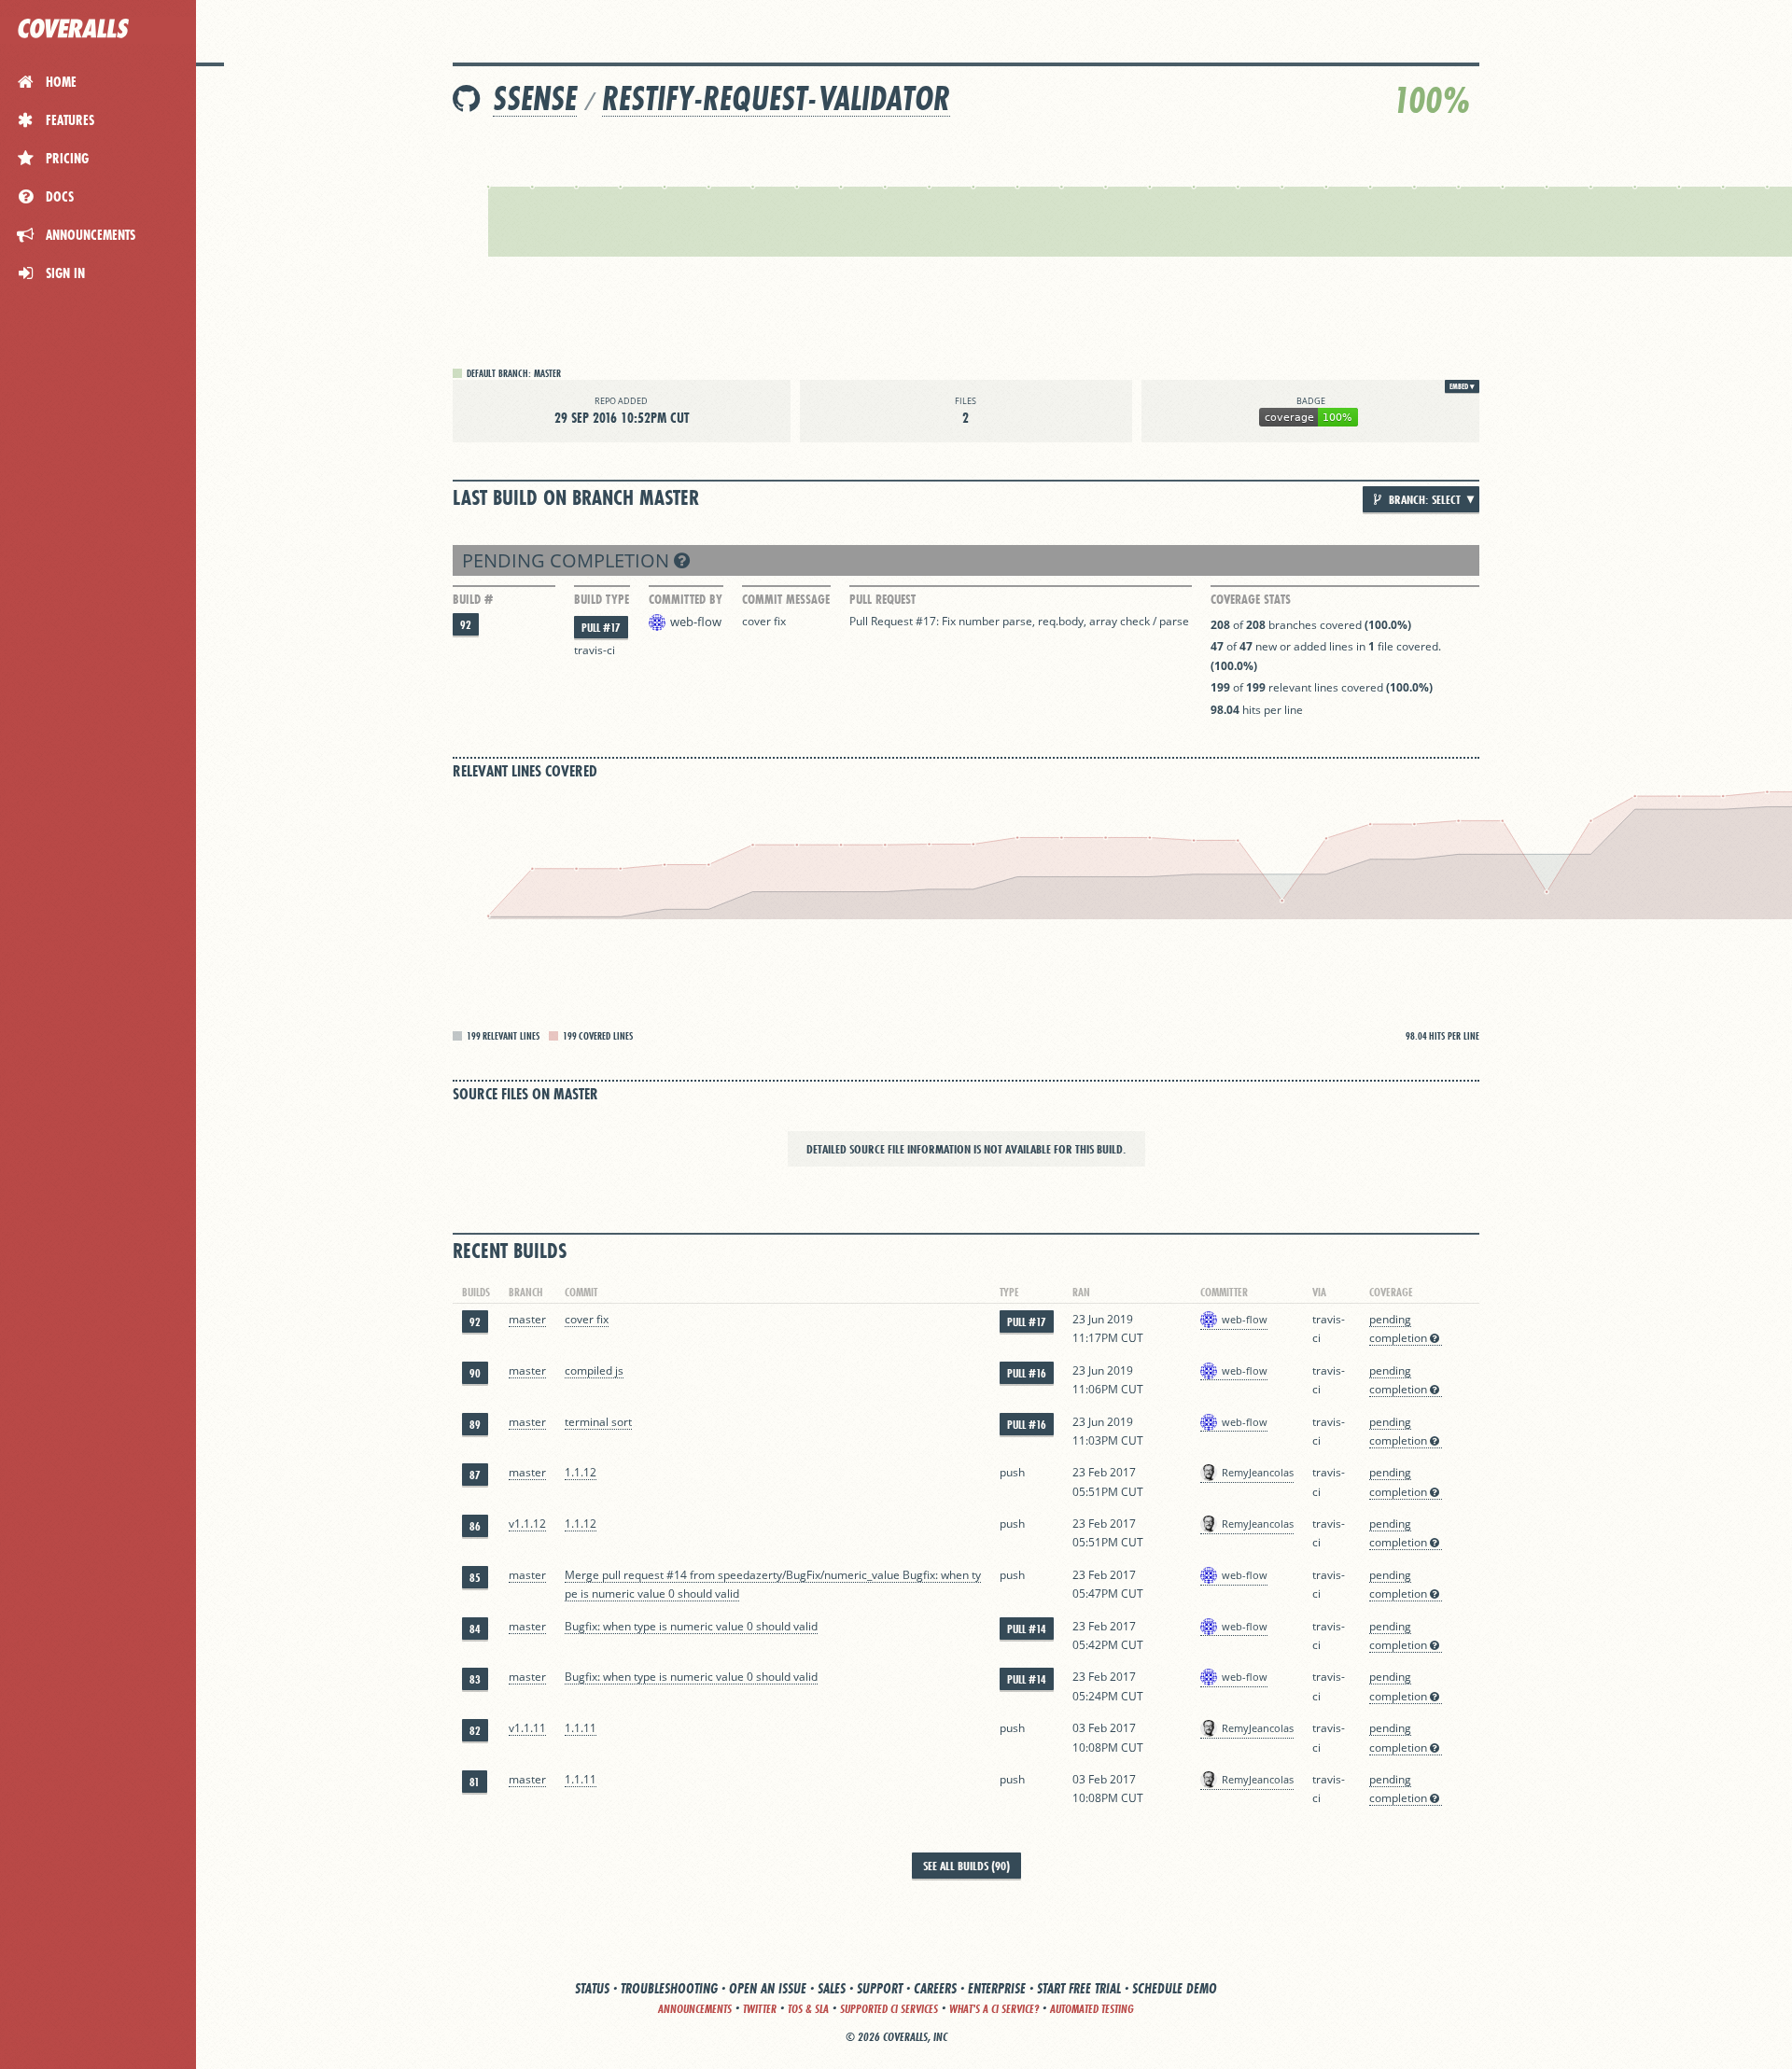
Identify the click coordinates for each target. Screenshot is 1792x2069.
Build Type (602, 599)
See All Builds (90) (966, 1866)
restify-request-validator (776, 98)
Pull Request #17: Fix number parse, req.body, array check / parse (1019, 621)
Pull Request (882, 599)
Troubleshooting (669, 1988)
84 (475, 1629)
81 (475, 1782)
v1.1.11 (527, 1728)
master (527, 1319)
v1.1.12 (527, 1524)
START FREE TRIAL (1079, 1988)
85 (475, 1578)
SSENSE (535, 98)
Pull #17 (601, 628)
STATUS (592, 1988)
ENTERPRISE (997, 1988)
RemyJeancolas (1258, 1472)
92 (466, 625)
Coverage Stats (1251, 599)
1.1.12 (581, 1472)
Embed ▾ (1462, 386)
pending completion (568, 560)
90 (475, 1373)
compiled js (594, 1370)
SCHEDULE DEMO (1175, 1988)
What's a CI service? (994, 2009)
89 (475, 1425)
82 (475, 1731)
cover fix (764, 621)
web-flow (696, 622)
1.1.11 (581, 1728)
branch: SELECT (1423, 499)
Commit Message (786, 599)
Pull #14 (1027, 1629)
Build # (473, 599)
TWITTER (760, 2009)
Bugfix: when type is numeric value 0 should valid (691, 1626)
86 (475, 1526)
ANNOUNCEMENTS (695, 2009)
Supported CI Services (889, 2009)
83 (475, 1679)
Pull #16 (1027, 1373)
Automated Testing (1092, 2009)
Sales (832, 1988)
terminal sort (598, 1422)
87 (475, 1475)
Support (880, 1988)
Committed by (686, 599)
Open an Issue (768, 1988)
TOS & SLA (808, 2009)
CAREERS (935, 1988)
